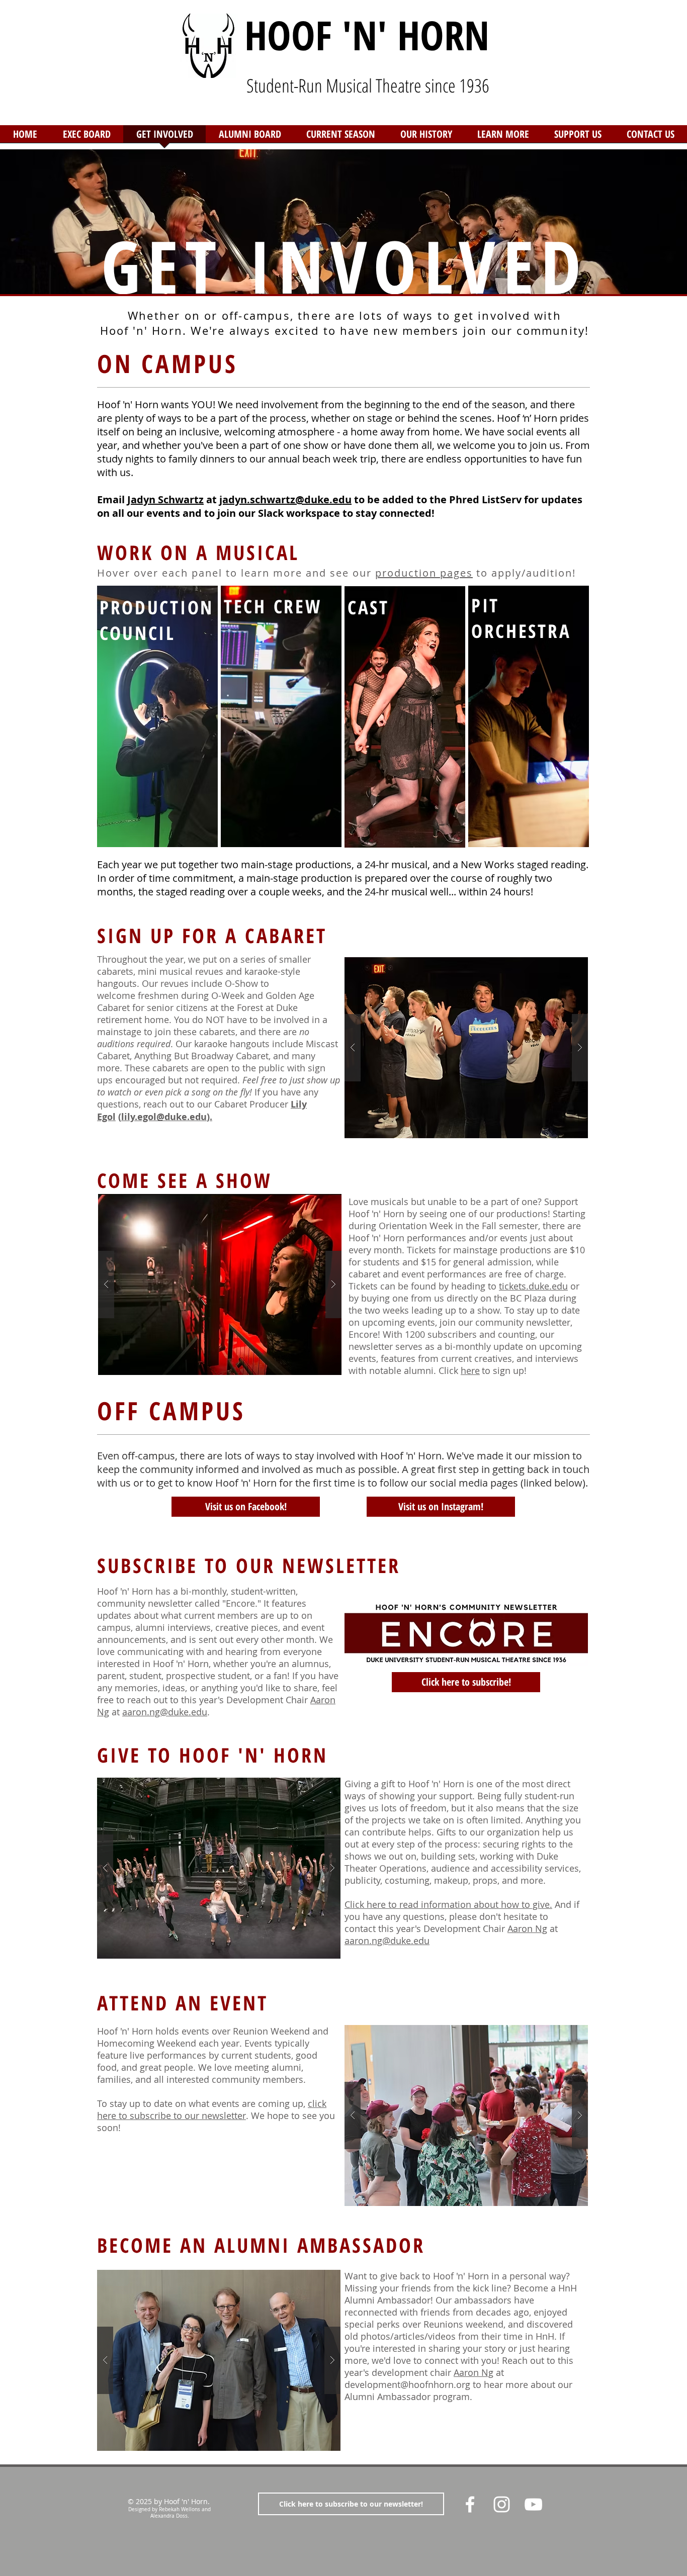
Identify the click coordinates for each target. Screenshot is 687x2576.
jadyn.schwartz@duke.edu (285, 499)
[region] (157, 718)
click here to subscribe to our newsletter (212, 2109)
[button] (426, 137)
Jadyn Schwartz (165, 499)
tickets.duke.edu (533, 1286)
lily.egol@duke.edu (164, 1117)
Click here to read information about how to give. (448, 1904)
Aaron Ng (527, 1928)
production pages (424, 573)
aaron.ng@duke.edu (165, 1712)
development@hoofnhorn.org (407, 2384)
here (470, 1370)
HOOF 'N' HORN (367, 34)
